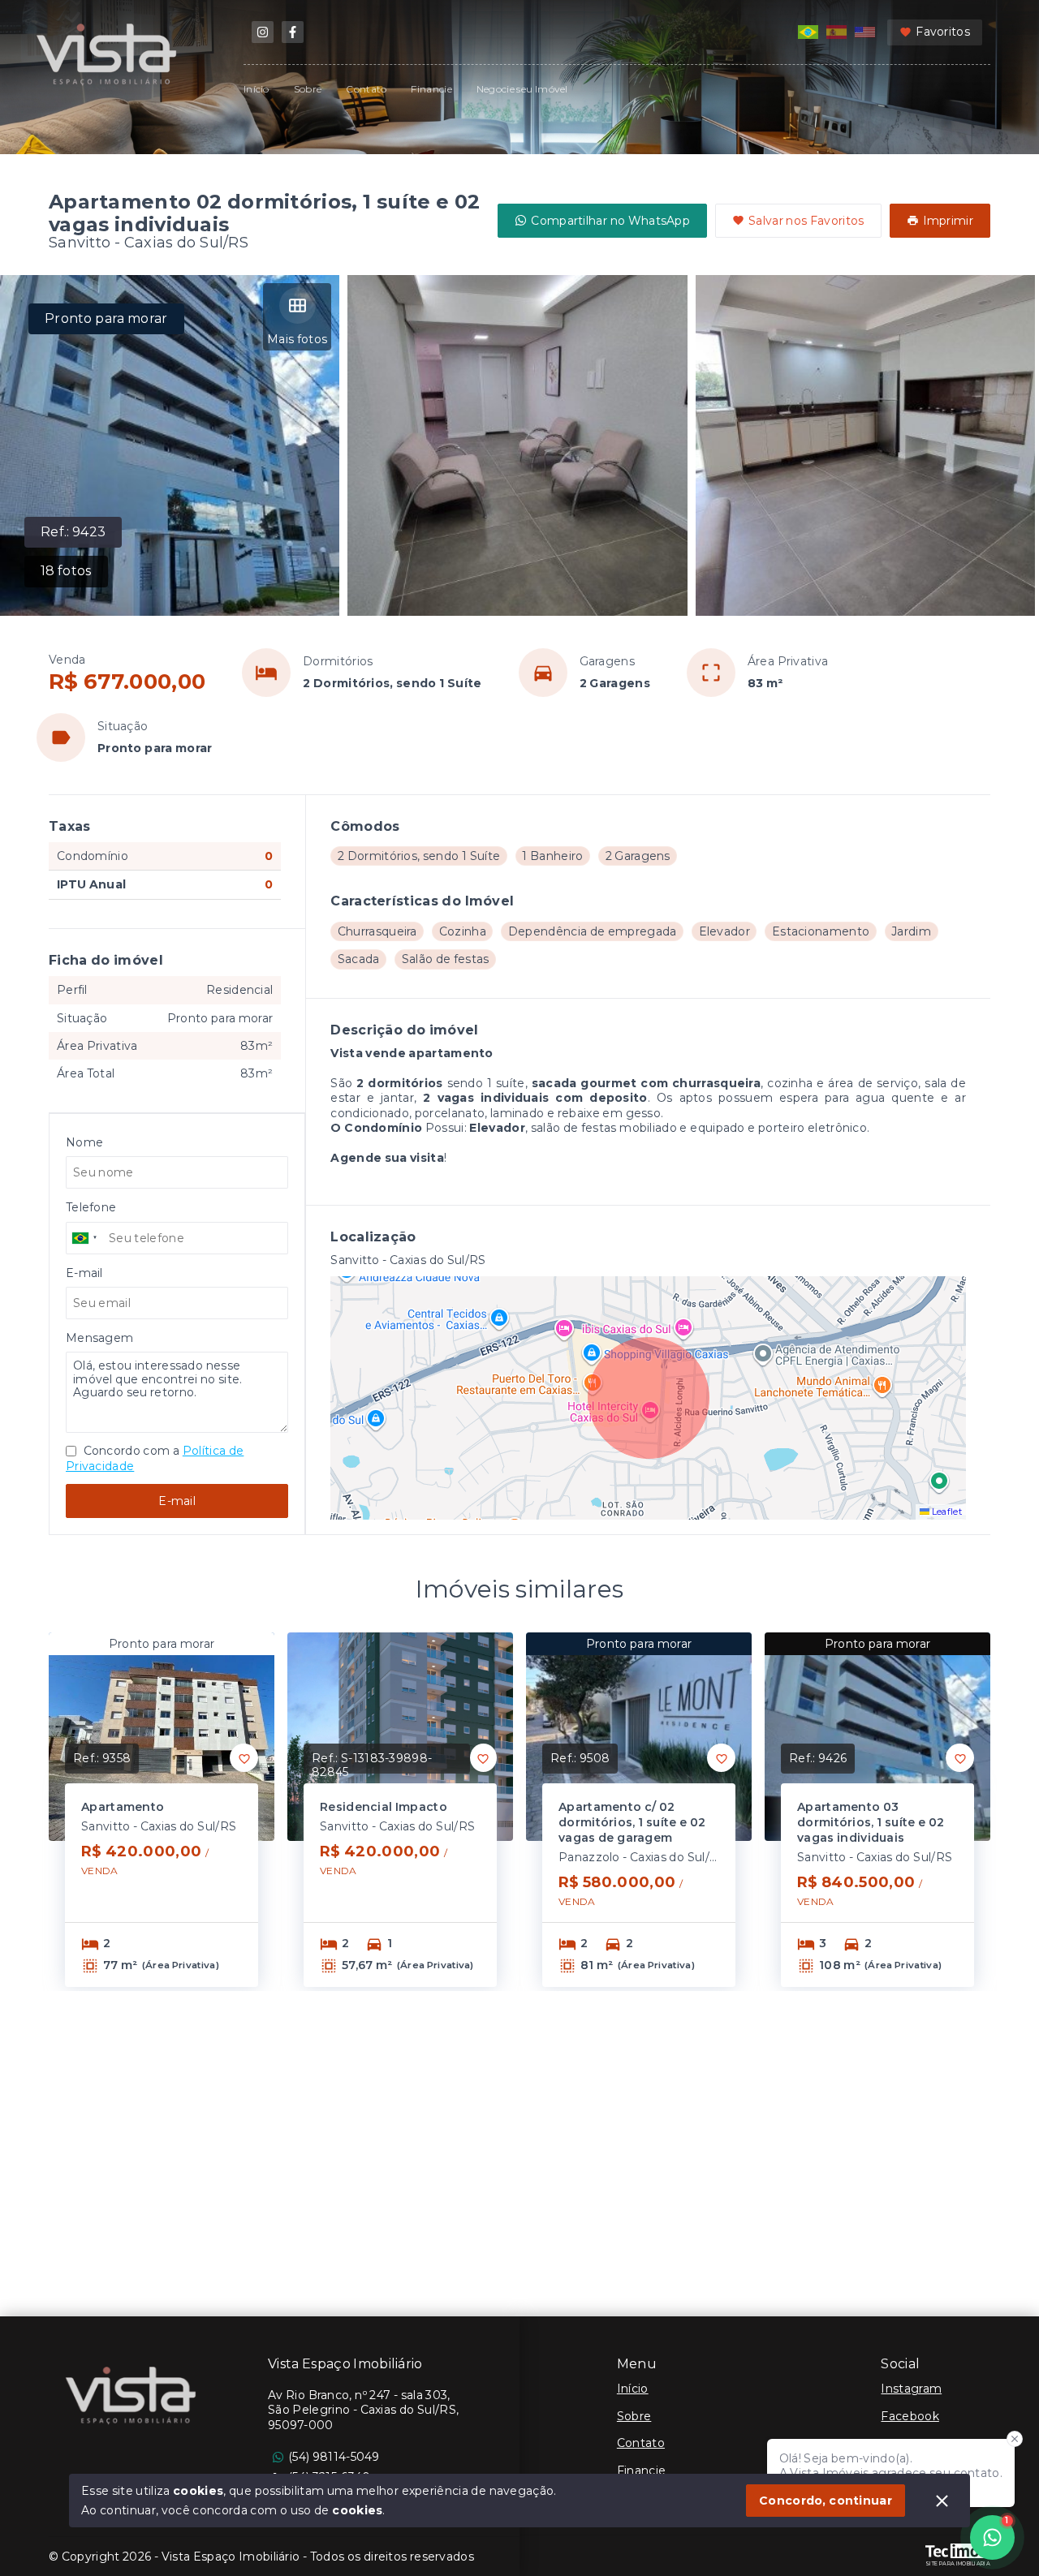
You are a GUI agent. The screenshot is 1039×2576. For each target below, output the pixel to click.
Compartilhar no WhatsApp (610, 221)
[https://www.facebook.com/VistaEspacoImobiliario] (293, 32)
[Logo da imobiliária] (134, 2398)
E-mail (177, 1501)
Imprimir (948, 221)
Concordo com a (155, 1458)
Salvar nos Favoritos (806, 221)
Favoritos (943, 32)
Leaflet (946, 1512)
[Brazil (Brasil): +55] (85, 1238)
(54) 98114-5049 (334, 2457)
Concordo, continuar (826, 2501)
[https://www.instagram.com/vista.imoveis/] (263, 32)
